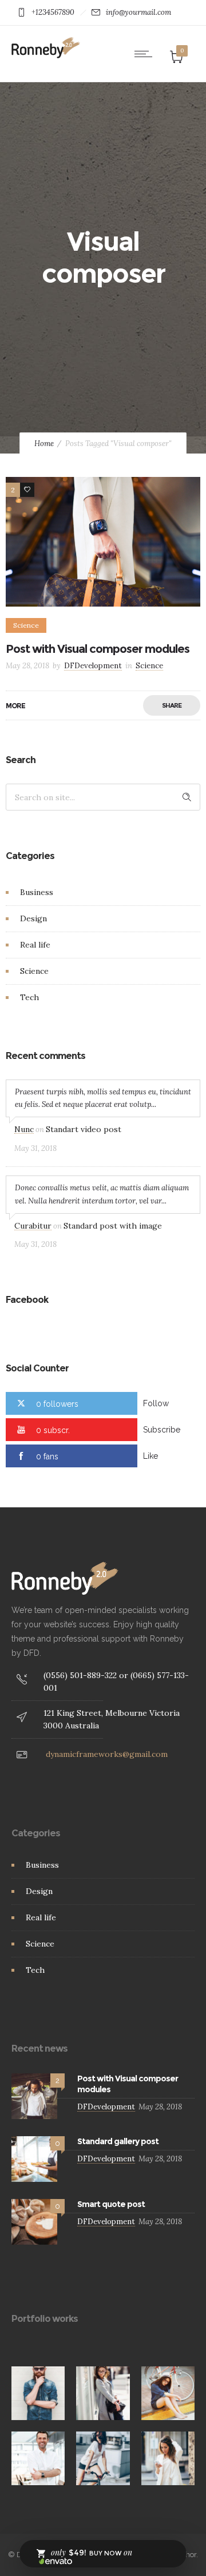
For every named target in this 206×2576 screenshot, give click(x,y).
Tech (29, 997)
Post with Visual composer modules (98, 649)
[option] (38, 2393)
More (15, 706)
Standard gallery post (118, 2141)
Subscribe (162, 1430)
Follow (156, 1403)
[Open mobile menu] (146, 54)
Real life (35, 945)
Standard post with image (113, 1226)
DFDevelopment (93, 666)
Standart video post (84, 1129)
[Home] (46, 55)
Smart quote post (111, 2204)
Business (37, 892)
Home (44, 444)
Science (34, 971)
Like (150, 1456)
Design (33, 918)
